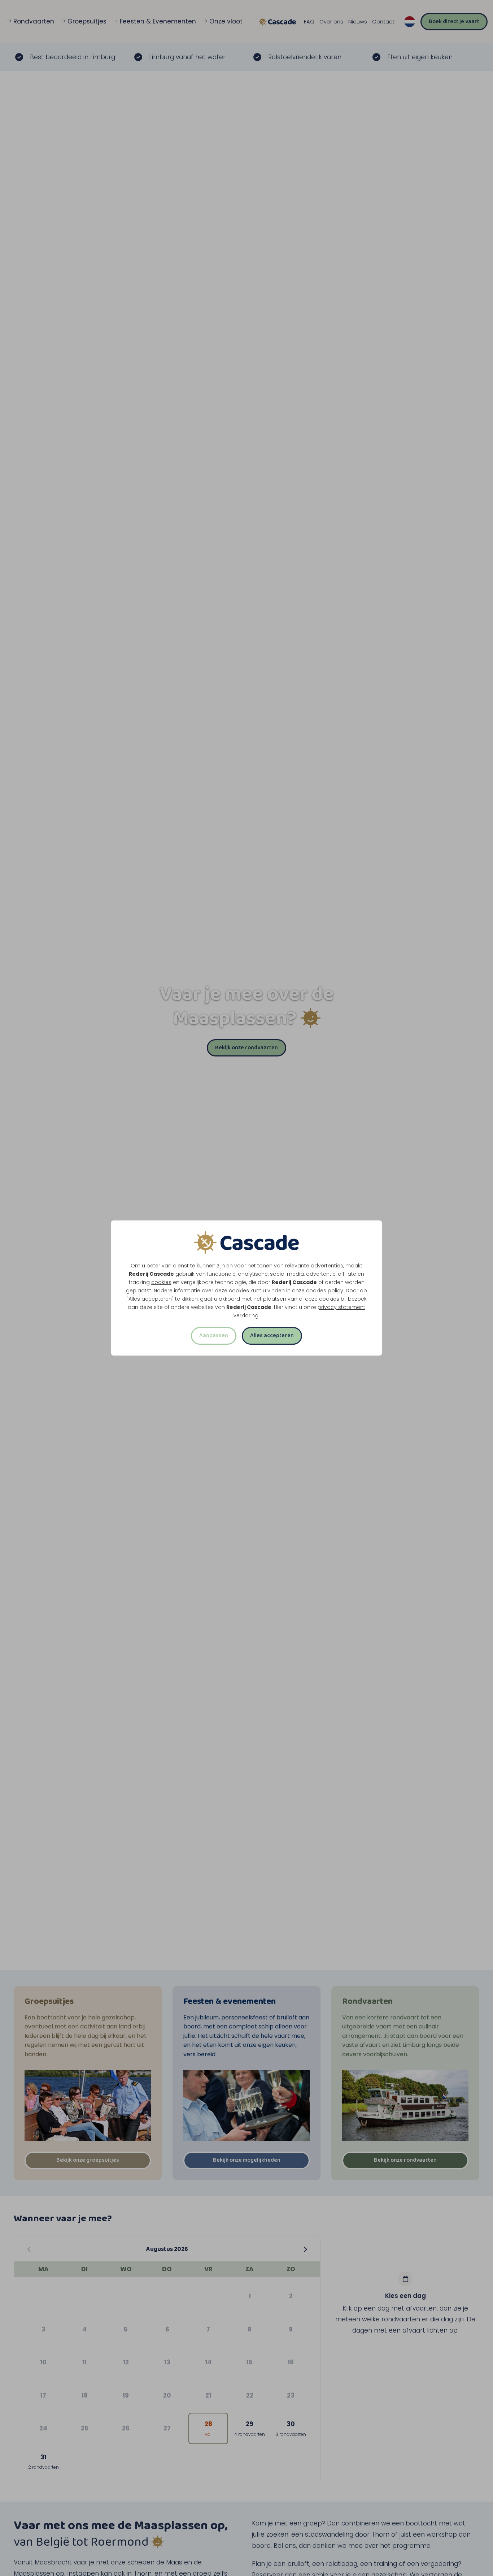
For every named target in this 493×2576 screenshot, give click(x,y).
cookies (161, 1282)
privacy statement (341, 1307)
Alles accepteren (272, 1335)
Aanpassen (214, 1335)
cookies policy (325, 1291)
